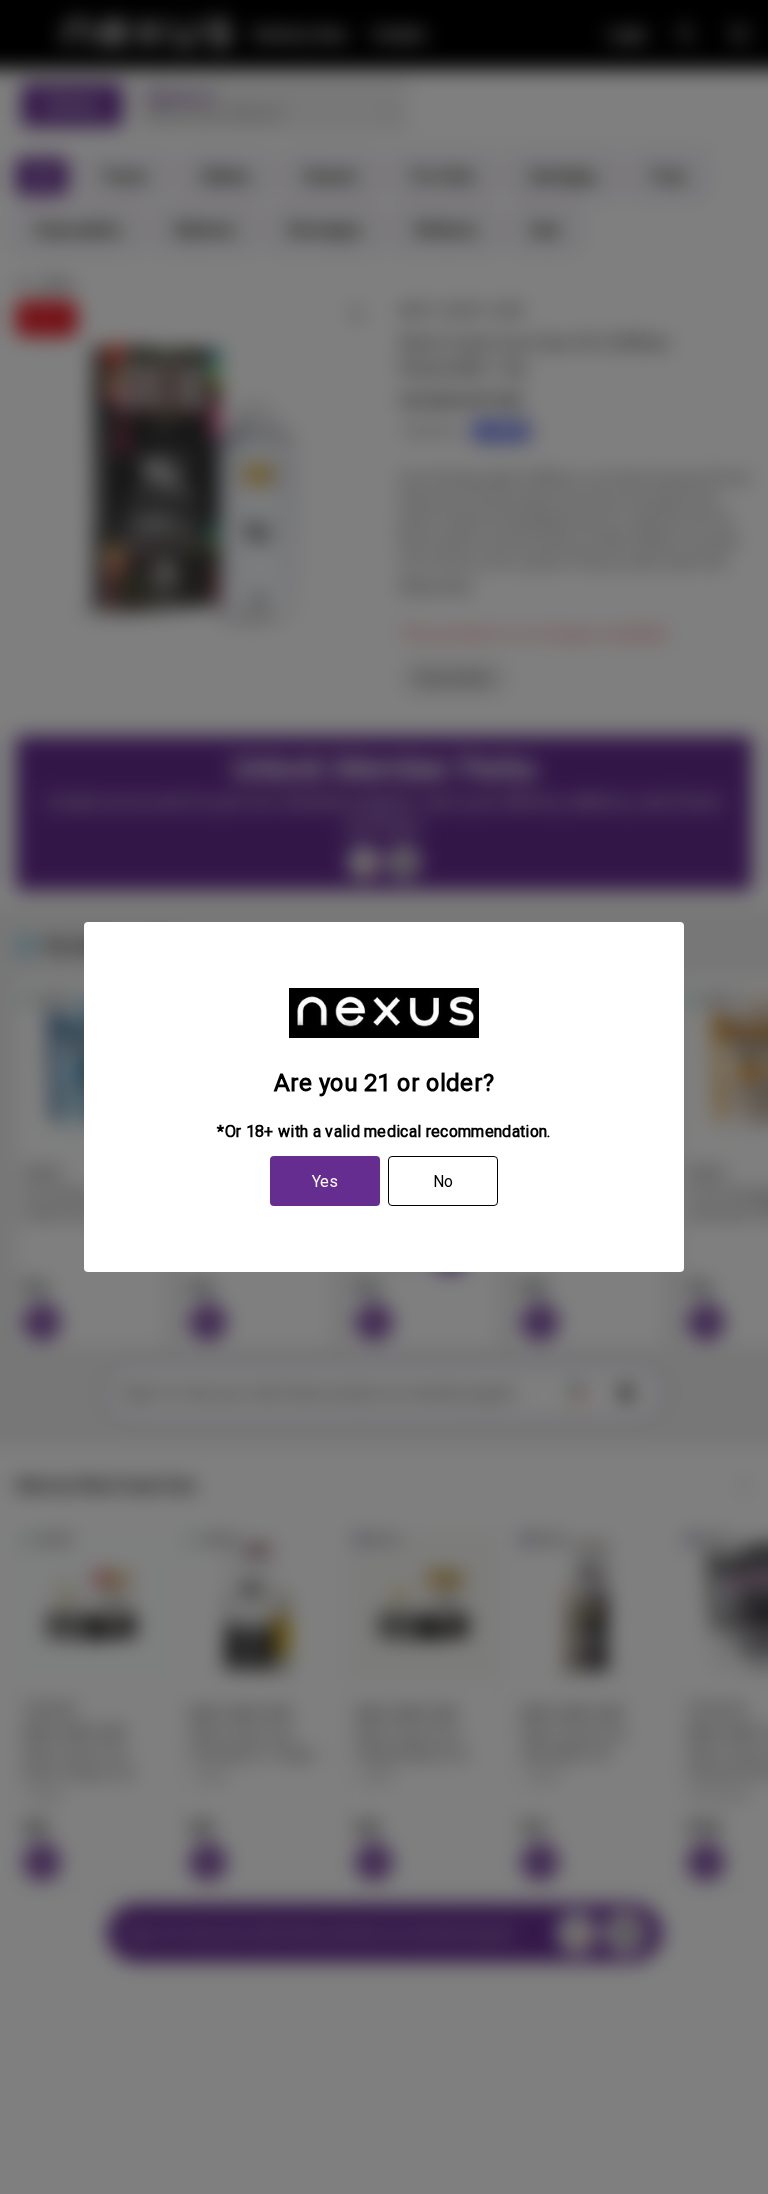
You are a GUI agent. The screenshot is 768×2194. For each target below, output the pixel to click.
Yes (325, 1181)
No (443, 1181)
